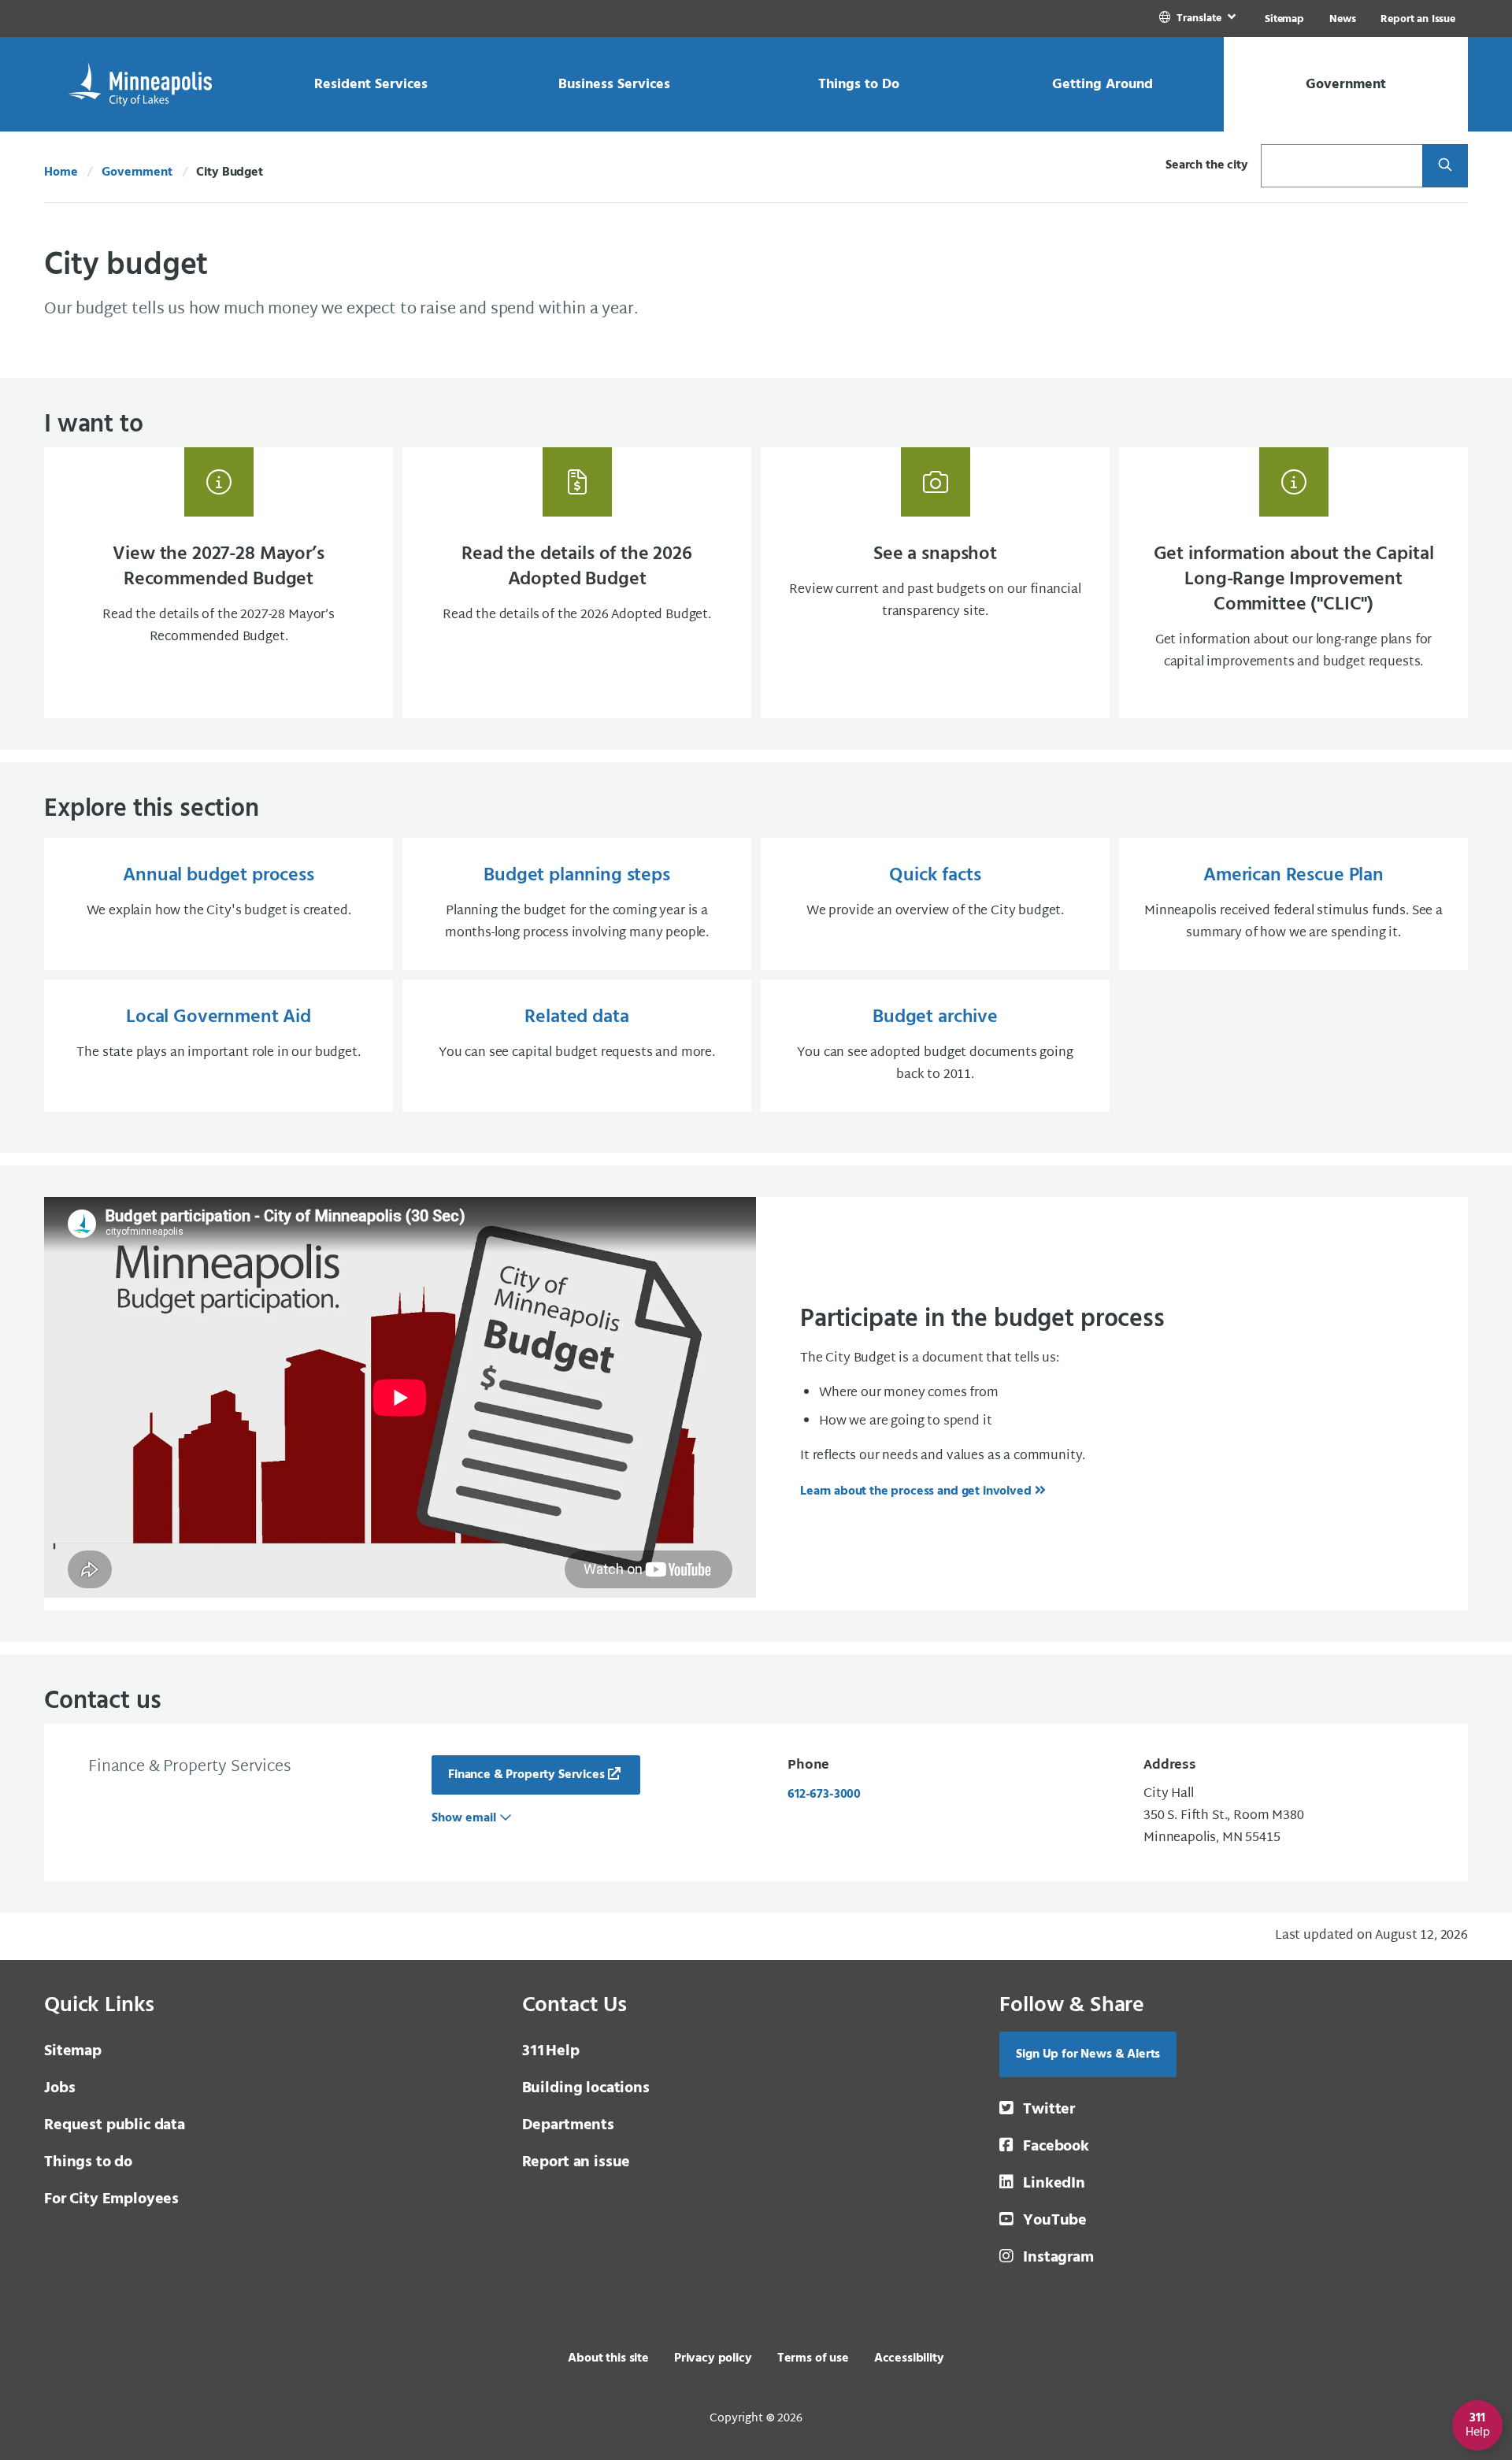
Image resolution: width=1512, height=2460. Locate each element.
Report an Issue (1418, 19)
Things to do (88, 2162)
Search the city (1207, 165)
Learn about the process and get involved (916, 1491)
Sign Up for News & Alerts (1088, 2054)
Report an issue (576, 2162)
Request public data (115, 2125)
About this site (608, 2358)
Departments (568, 2125)
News (1342, 19)
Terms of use (813, 2358)
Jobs (59, 2088)
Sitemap (1284, 19)
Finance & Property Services (526, 1775)
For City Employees (111, 2199)
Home (61, 172)
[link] (1199, 19)
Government (137, 172)
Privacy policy (713, 2358)
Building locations (586, 2088)
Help (551, 2051)
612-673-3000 (824, 1795)
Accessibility (909, 2358)
